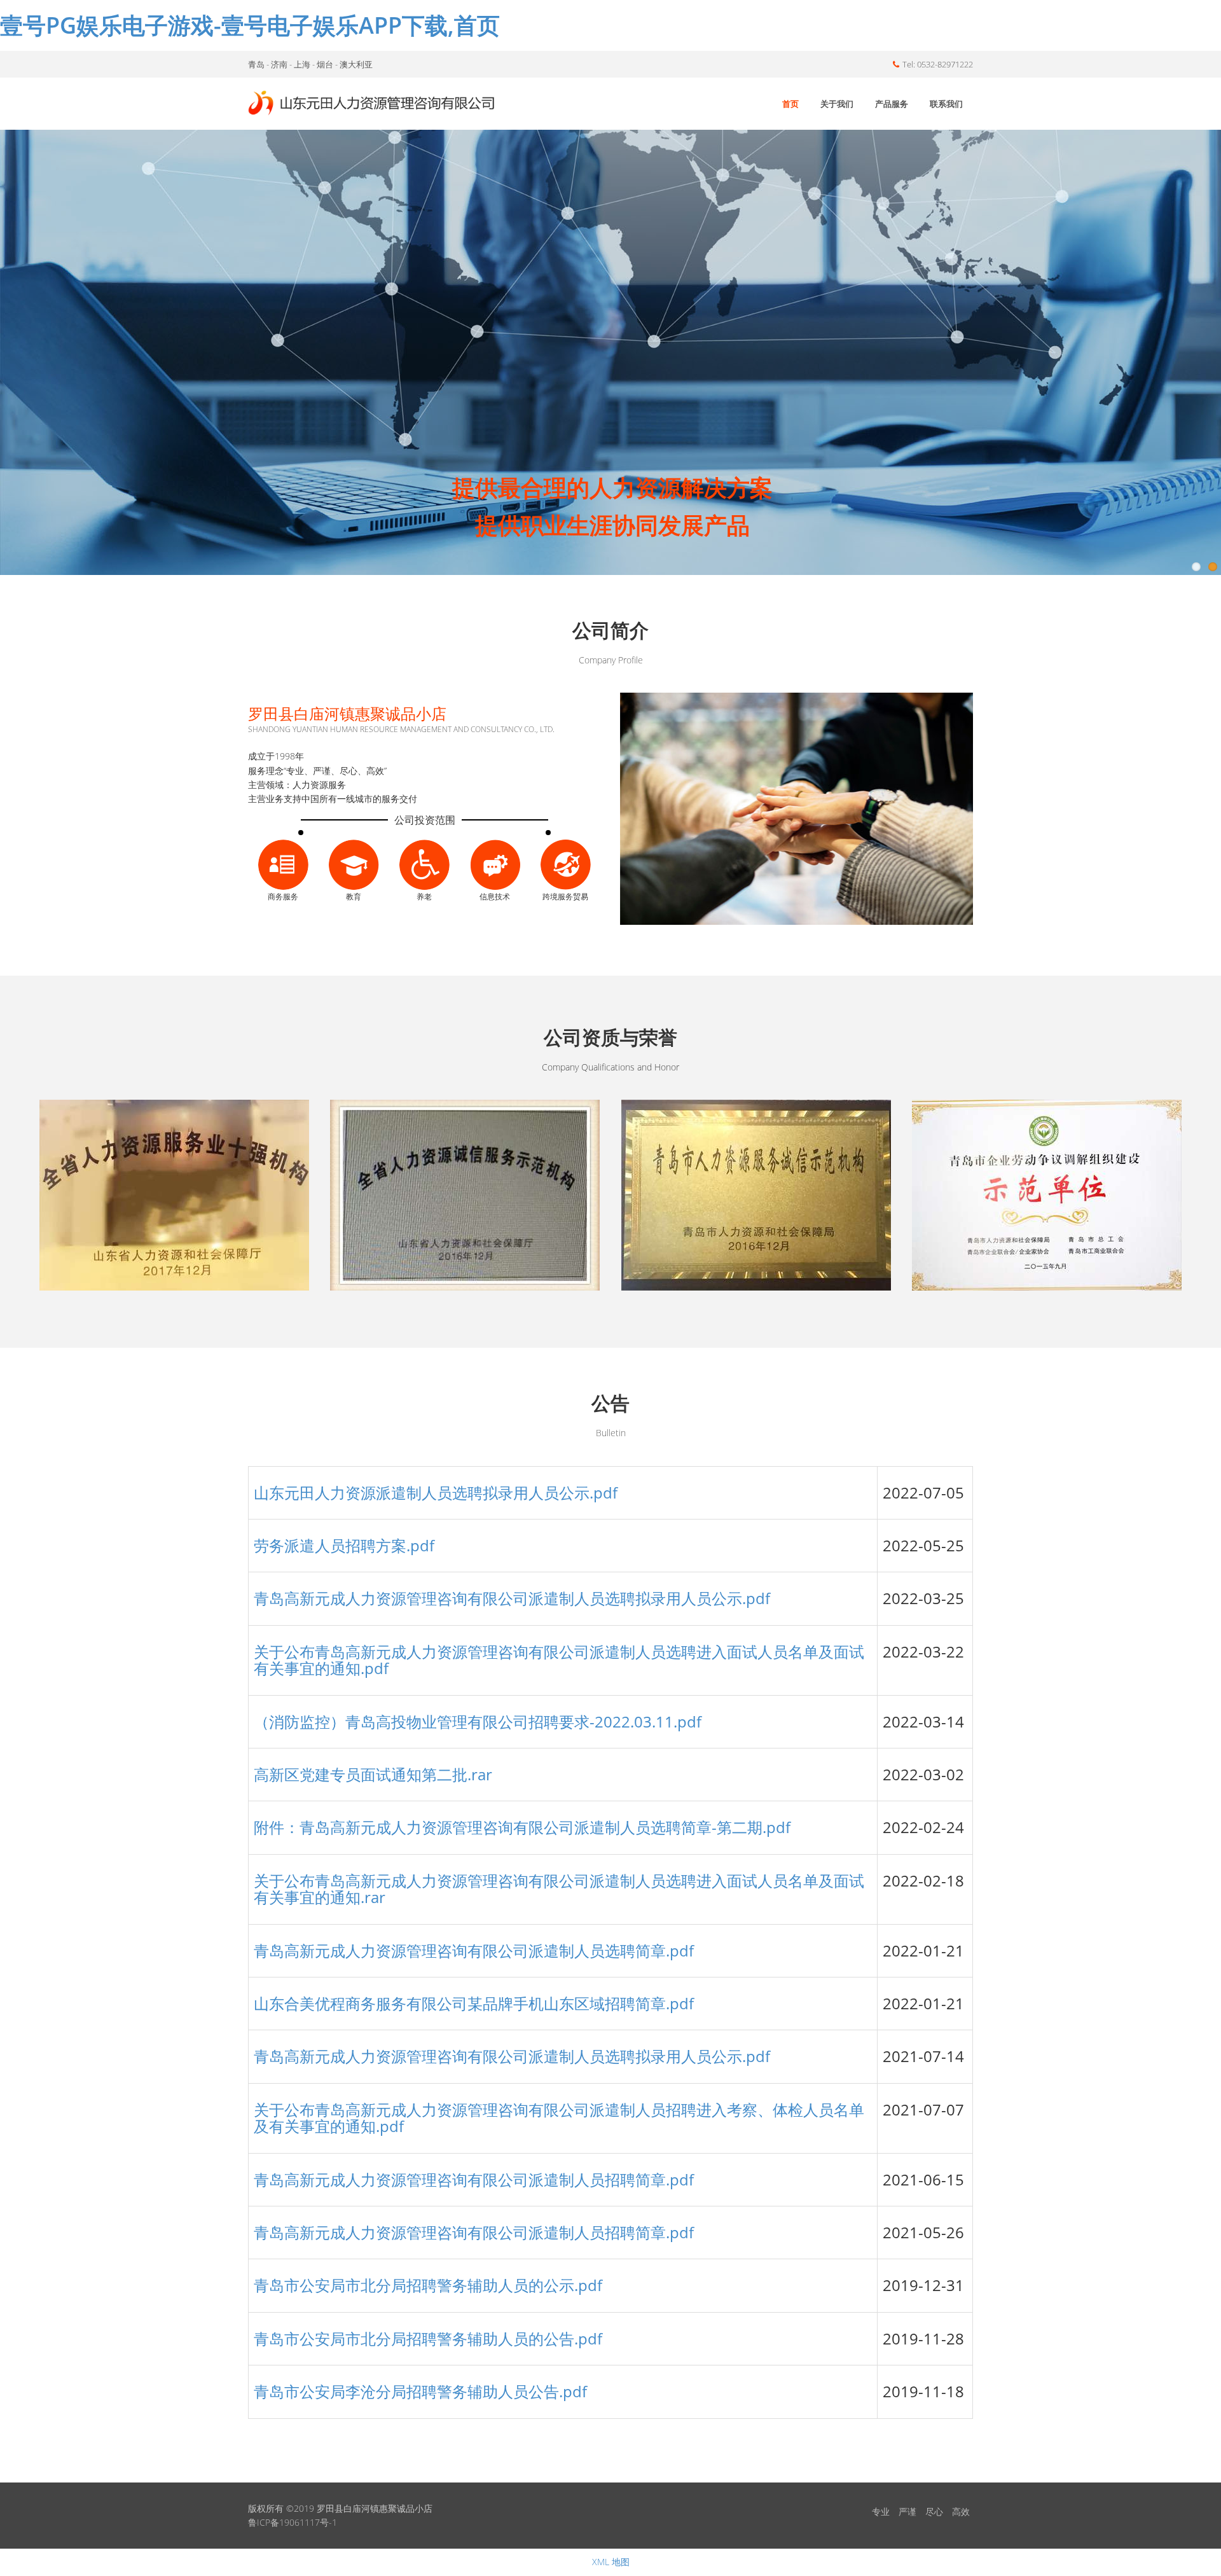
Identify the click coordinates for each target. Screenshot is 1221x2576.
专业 (881, 2511)
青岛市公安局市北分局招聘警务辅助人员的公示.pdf (428, 2285)
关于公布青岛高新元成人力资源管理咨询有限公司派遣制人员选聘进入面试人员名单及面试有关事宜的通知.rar (559, 1889)
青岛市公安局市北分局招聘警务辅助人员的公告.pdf (428, 2338)
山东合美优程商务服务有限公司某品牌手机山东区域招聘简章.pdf (474, 2003)
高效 (961, 2511)
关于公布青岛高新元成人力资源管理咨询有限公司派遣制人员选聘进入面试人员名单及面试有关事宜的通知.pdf (559, 1660)
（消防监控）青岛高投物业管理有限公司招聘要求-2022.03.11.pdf (478, 1721)
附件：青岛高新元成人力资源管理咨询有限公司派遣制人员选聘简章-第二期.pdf (522, 1827)
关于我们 (837, 104)
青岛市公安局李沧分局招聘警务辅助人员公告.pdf (420, 2391)
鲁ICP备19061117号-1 (293, 2522)
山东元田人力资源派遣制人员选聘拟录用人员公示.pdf (436, 1492)
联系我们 (946, 104)
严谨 (907, 2511)
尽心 (934, 2511)
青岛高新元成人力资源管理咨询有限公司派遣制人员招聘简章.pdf (474, 2179)
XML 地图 (611, 2562)
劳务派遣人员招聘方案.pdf (344, 1545)
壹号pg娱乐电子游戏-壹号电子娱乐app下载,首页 (250, 25)
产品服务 (892, 104)
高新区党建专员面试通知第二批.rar (373, 1774)
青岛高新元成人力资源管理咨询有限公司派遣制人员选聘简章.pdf (474, 1950)
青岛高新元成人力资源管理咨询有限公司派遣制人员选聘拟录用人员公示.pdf (512, 1598)
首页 (790, 104)
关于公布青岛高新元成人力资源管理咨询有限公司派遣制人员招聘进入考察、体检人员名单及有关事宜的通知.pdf (559, 2118)
